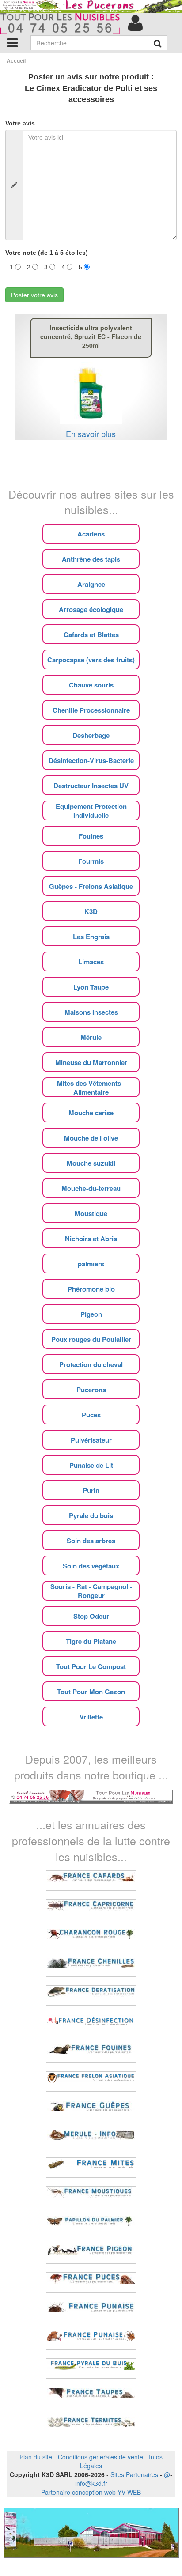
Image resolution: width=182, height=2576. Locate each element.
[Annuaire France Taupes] (91, 2397)
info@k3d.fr (91, 2483)
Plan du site (36, 2457)
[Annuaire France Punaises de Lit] (91, 2311)
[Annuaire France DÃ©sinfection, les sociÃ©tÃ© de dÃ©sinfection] (91, 2024)
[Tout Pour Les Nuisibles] (91, 1796)
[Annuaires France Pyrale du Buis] (91, 2368)
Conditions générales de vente (100, 2457)
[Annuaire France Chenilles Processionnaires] (91, 1967)
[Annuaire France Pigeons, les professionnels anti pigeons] (91, 2254)
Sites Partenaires (134, 2474)
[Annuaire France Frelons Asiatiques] (91, 2081)
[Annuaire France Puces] (91, 2282)
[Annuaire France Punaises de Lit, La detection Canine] (91, 2340)
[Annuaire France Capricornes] (91, 1909)
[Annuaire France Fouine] (91, 2053)
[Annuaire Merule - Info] (91, 2139)
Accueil (16, 61)
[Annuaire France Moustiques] (91, 2196)
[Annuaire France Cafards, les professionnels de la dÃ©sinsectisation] (91, 1881)
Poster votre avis (34, 295)
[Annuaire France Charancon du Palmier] (91, 1938)
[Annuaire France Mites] (91, 2168)
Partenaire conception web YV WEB (91, 2492)
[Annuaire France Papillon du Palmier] (91, 2225)
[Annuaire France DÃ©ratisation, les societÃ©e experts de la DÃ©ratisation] (91, 1995)
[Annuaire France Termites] (91, 2426)
